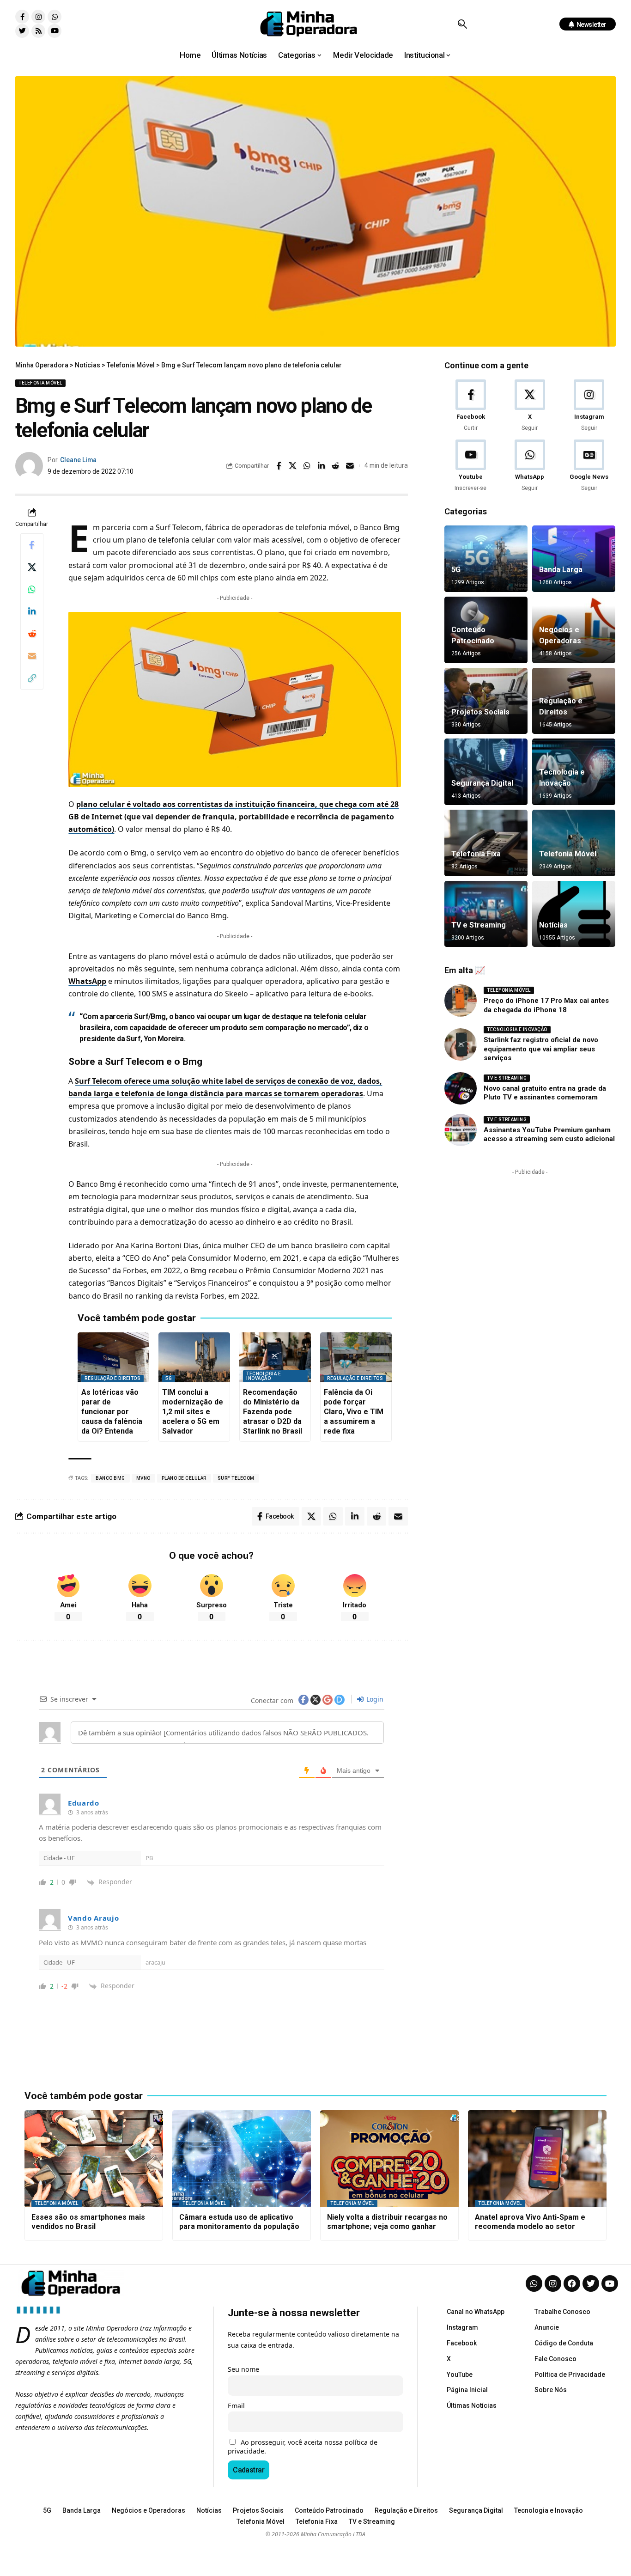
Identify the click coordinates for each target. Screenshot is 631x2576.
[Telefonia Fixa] (486, 843)
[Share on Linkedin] (322, 466)
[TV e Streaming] (486, 914)
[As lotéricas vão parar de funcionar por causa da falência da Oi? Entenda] (113, 1358)
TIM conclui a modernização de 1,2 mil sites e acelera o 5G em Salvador (193, 1411)
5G (169, 1378)
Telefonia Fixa (476, 854)
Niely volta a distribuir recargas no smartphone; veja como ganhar (387, 2222)
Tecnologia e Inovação (264, 1376)
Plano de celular (184, 1478)
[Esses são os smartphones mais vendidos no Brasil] (94, 2159)
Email (236, 2406)
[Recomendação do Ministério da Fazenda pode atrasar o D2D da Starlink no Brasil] (275, 1358)
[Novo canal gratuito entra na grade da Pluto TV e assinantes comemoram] (461, 1088)
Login (374, 1699)
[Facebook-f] (22, 17)
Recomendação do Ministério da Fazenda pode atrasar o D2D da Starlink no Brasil (273, 1411)
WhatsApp (87, 981)
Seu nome (243, 2369)
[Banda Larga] (574, 559)
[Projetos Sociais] (486, 701)
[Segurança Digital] (486, 772)
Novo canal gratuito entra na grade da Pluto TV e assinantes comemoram (545, 1093)
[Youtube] (55, 31)
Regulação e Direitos (112, 1378)
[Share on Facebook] (279, 466)
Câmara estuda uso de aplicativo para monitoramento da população (239, 2222)
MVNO (143, 1478)
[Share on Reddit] (336, 466)
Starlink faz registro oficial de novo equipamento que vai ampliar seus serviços (541, 1049)
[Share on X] (293, 466)
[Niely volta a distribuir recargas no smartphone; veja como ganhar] (389, 2159)
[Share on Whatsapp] (307, 466)
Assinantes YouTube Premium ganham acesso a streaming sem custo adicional (549, 1135)
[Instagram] (38, 17)
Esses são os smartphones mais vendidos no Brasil (88, 2222)
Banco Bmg (110, 1478)
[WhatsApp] (530, 466)
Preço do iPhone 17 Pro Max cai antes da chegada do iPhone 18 (546, 1005)
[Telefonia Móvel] (574, 843)
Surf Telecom (236, 1478)
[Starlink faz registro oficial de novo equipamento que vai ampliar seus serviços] (461, 1044)
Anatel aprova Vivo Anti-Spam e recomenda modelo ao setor (530, 2222)
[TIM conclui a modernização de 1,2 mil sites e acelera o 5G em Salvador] (194, 1358)
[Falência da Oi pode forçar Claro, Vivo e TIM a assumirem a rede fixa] (356, 1358)
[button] (462, 24)
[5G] (486, 559)
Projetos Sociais (480, 712)
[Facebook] (470, 406)
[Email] (350, 466)
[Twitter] (22, 31)
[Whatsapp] (55, 17)
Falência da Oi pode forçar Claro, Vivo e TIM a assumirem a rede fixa (354, 1411)
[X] (530, 406)
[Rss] (38, 31)
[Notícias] (574, 914)
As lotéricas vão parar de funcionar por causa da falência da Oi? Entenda (112, 1411)
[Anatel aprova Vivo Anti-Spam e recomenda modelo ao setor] (537, 2159)
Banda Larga (561, 570)
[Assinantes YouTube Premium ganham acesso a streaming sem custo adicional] (461, 1130)
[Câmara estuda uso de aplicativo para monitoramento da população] (242, 2159)
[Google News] (589, 466)
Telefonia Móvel (40, 383)
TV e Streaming (479, 925)
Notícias (553, 925)
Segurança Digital (482, 783)
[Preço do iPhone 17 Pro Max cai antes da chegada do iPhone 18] (461, 1001)
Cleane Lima (78, 460)
